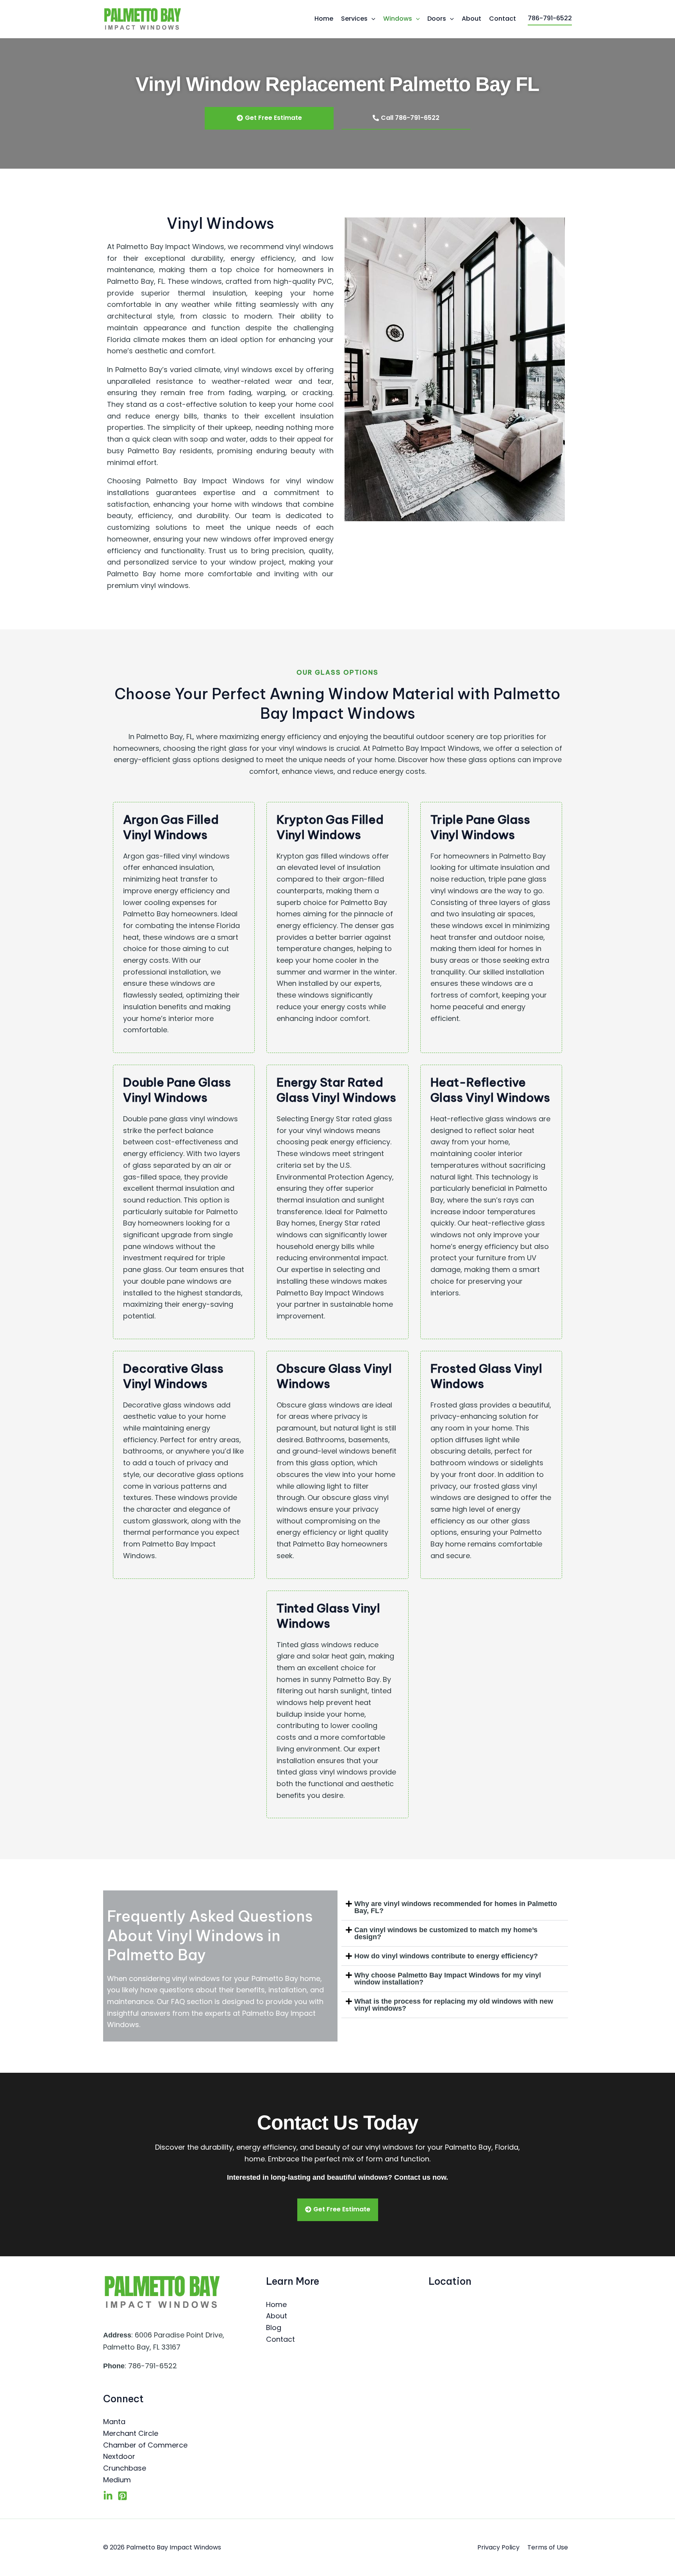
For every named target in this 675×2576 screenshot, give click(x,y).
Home (324, 19)
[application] (371, 19)
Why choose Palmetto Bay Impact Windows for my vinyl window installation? (448, 1979)
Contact (503, 19)
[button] (455, 1907)
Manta (114, 2422)
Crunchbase (125, 2468)
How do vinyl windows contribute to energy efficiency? (446, 1956)
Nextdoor (119, 2456)
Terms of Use (548, 2547)
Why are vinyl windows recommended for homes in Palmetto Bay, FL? (456, 1907)
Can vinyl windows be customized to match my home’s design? (446, 1933)
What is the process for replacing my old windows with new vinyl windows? (454, 2005)
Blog (274, 2327)
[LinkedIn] (108, 2496)
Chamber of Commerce (145, 2445)
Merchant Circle (131, 2433)
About (471, 19)
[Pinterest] (122, 2496)
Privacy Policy (498, 2547)
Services (354, 19)
